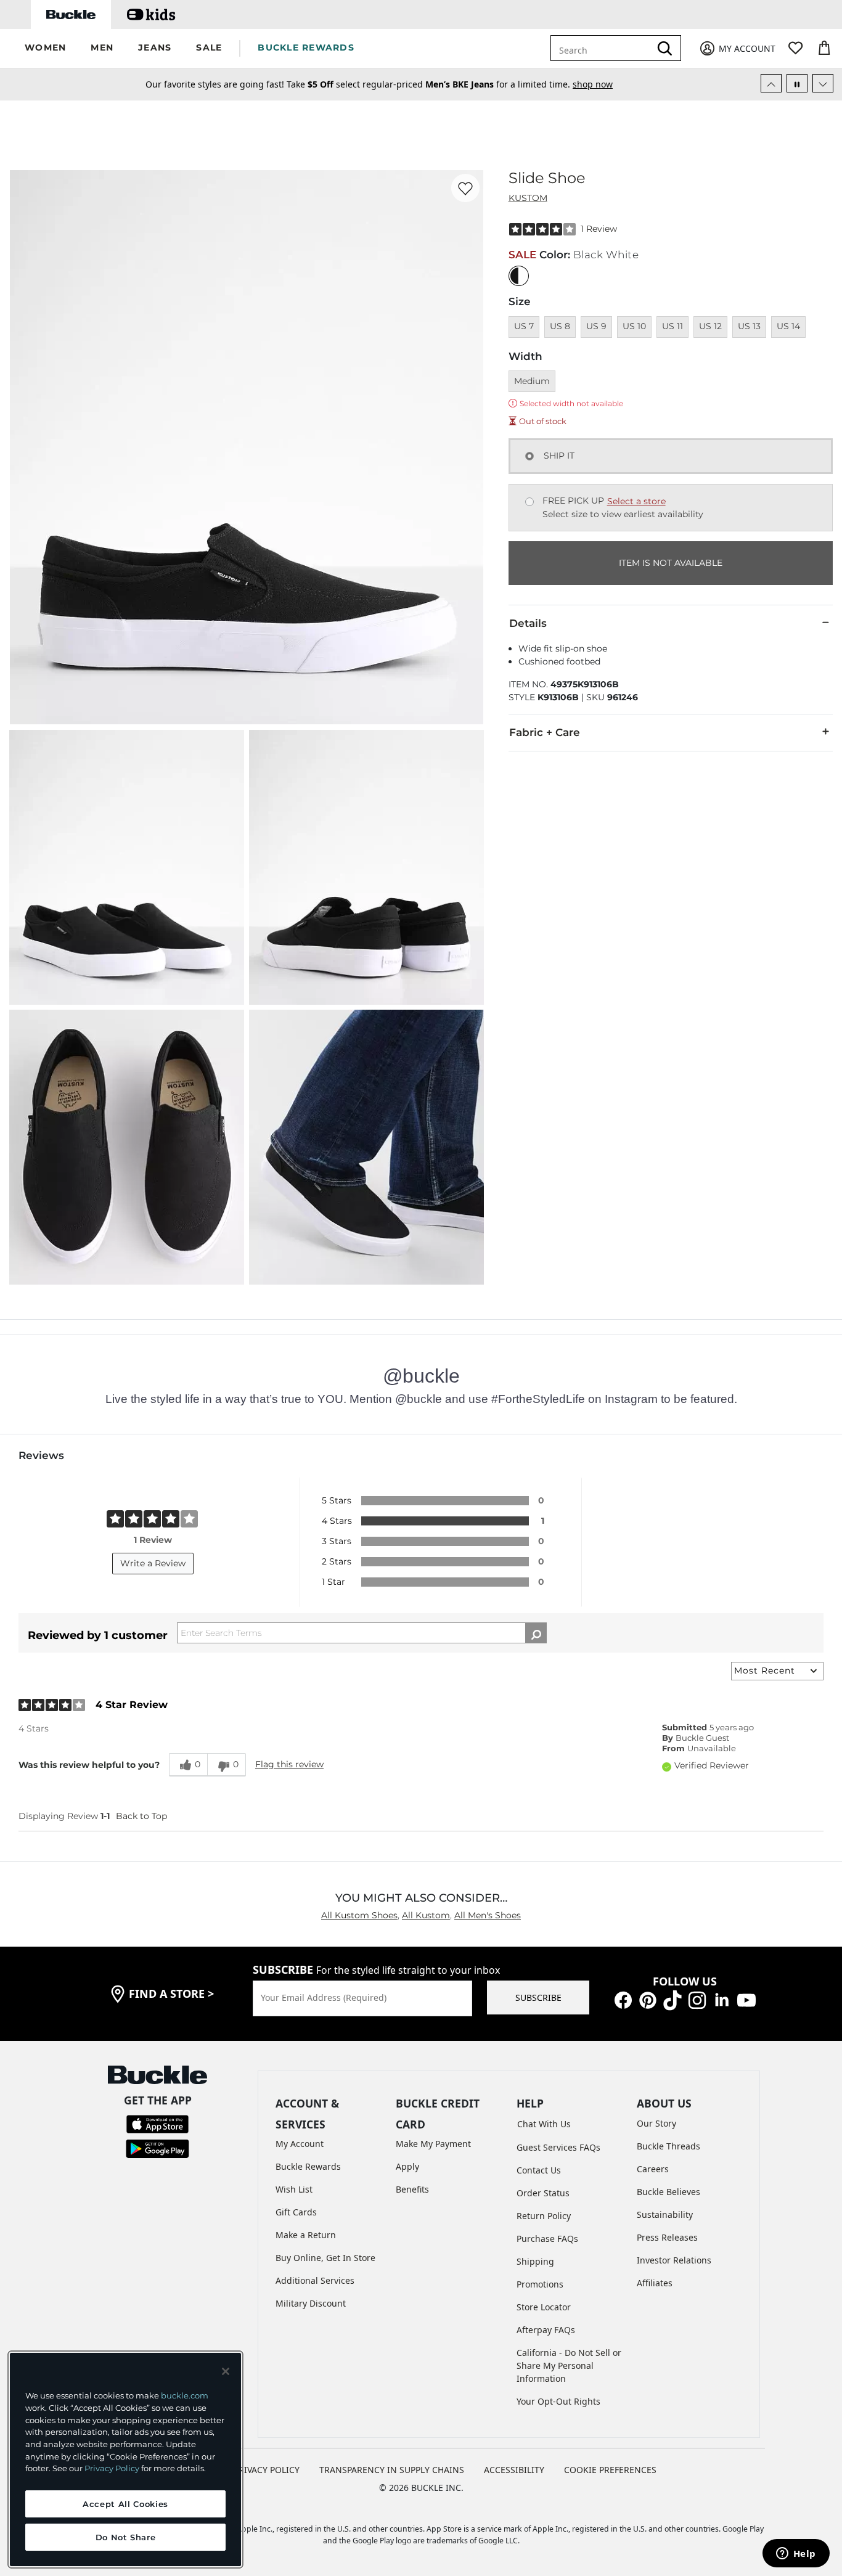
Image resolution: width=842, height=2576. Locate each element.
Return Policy (544, 2216)
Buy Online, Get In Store (325, 2258)
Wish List (294, 2189)
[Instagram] (697, 1999)
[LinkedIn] (722, 1999)
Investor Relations (674, 2260)
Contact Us (539, 2170)
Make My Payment (433, 2144)
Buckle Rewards (308, 2166)
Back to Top (141, 1816)
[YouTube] (746, 1999)
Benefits (412, 2189)
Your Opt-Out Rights (558, 2401)
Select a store (636, 501)
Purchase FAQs (547, 2239)
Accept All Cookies (125, 2504)
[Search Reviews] (536, 1633)
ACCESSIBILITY (514, 2470)
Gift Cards (296, 2212)
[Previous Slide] (771, 83)
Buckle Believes (668, 2192)
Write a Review (153, 1563)
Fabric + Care (545, 732)
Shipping (535, 2261)
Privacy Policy (112, 2468)
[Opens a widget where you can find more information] (796, 2554)
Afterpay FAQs (546, 2330)
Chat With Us (544, 2124)
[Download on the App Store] (157, 2123)
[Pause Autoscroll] (797, 83)
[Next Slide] (823, 83)
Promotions (540, 2284)
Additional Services (315, 2280)
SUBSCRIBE (538, 1997)
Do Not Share (126, 2537)
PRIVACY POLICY (267, 2470)
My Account (300, 2144)
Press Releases (667, 2237)
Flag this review (289, 1764)
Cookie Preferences (610, 2470)
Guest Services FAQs (558, 2147)
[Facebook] (623, 1999)
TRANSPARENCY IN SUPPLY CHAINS (392, 2470)
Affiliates (655, 2283)
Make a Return (306, 2235)
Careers (653, 2169)
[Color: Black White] (519, 276)
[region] (125, 2459)
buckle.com (185, 2395)
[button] (45, 48)
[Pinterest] (648, 1999)
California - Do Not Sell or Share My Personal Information (569, 2365)
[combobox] (609, 48)
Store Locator (544, 2307)
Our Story (656, 2123)
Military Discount (311, 2303)
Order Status (543, 2193)
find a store (171, 1993)
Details (528, 623)
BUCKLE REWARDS (306, 47)
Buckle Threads (668, 2146)
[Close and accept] (226, 2371)
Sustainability (665, 2214)
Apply (407, 2166)
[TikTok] (672, 1999)
